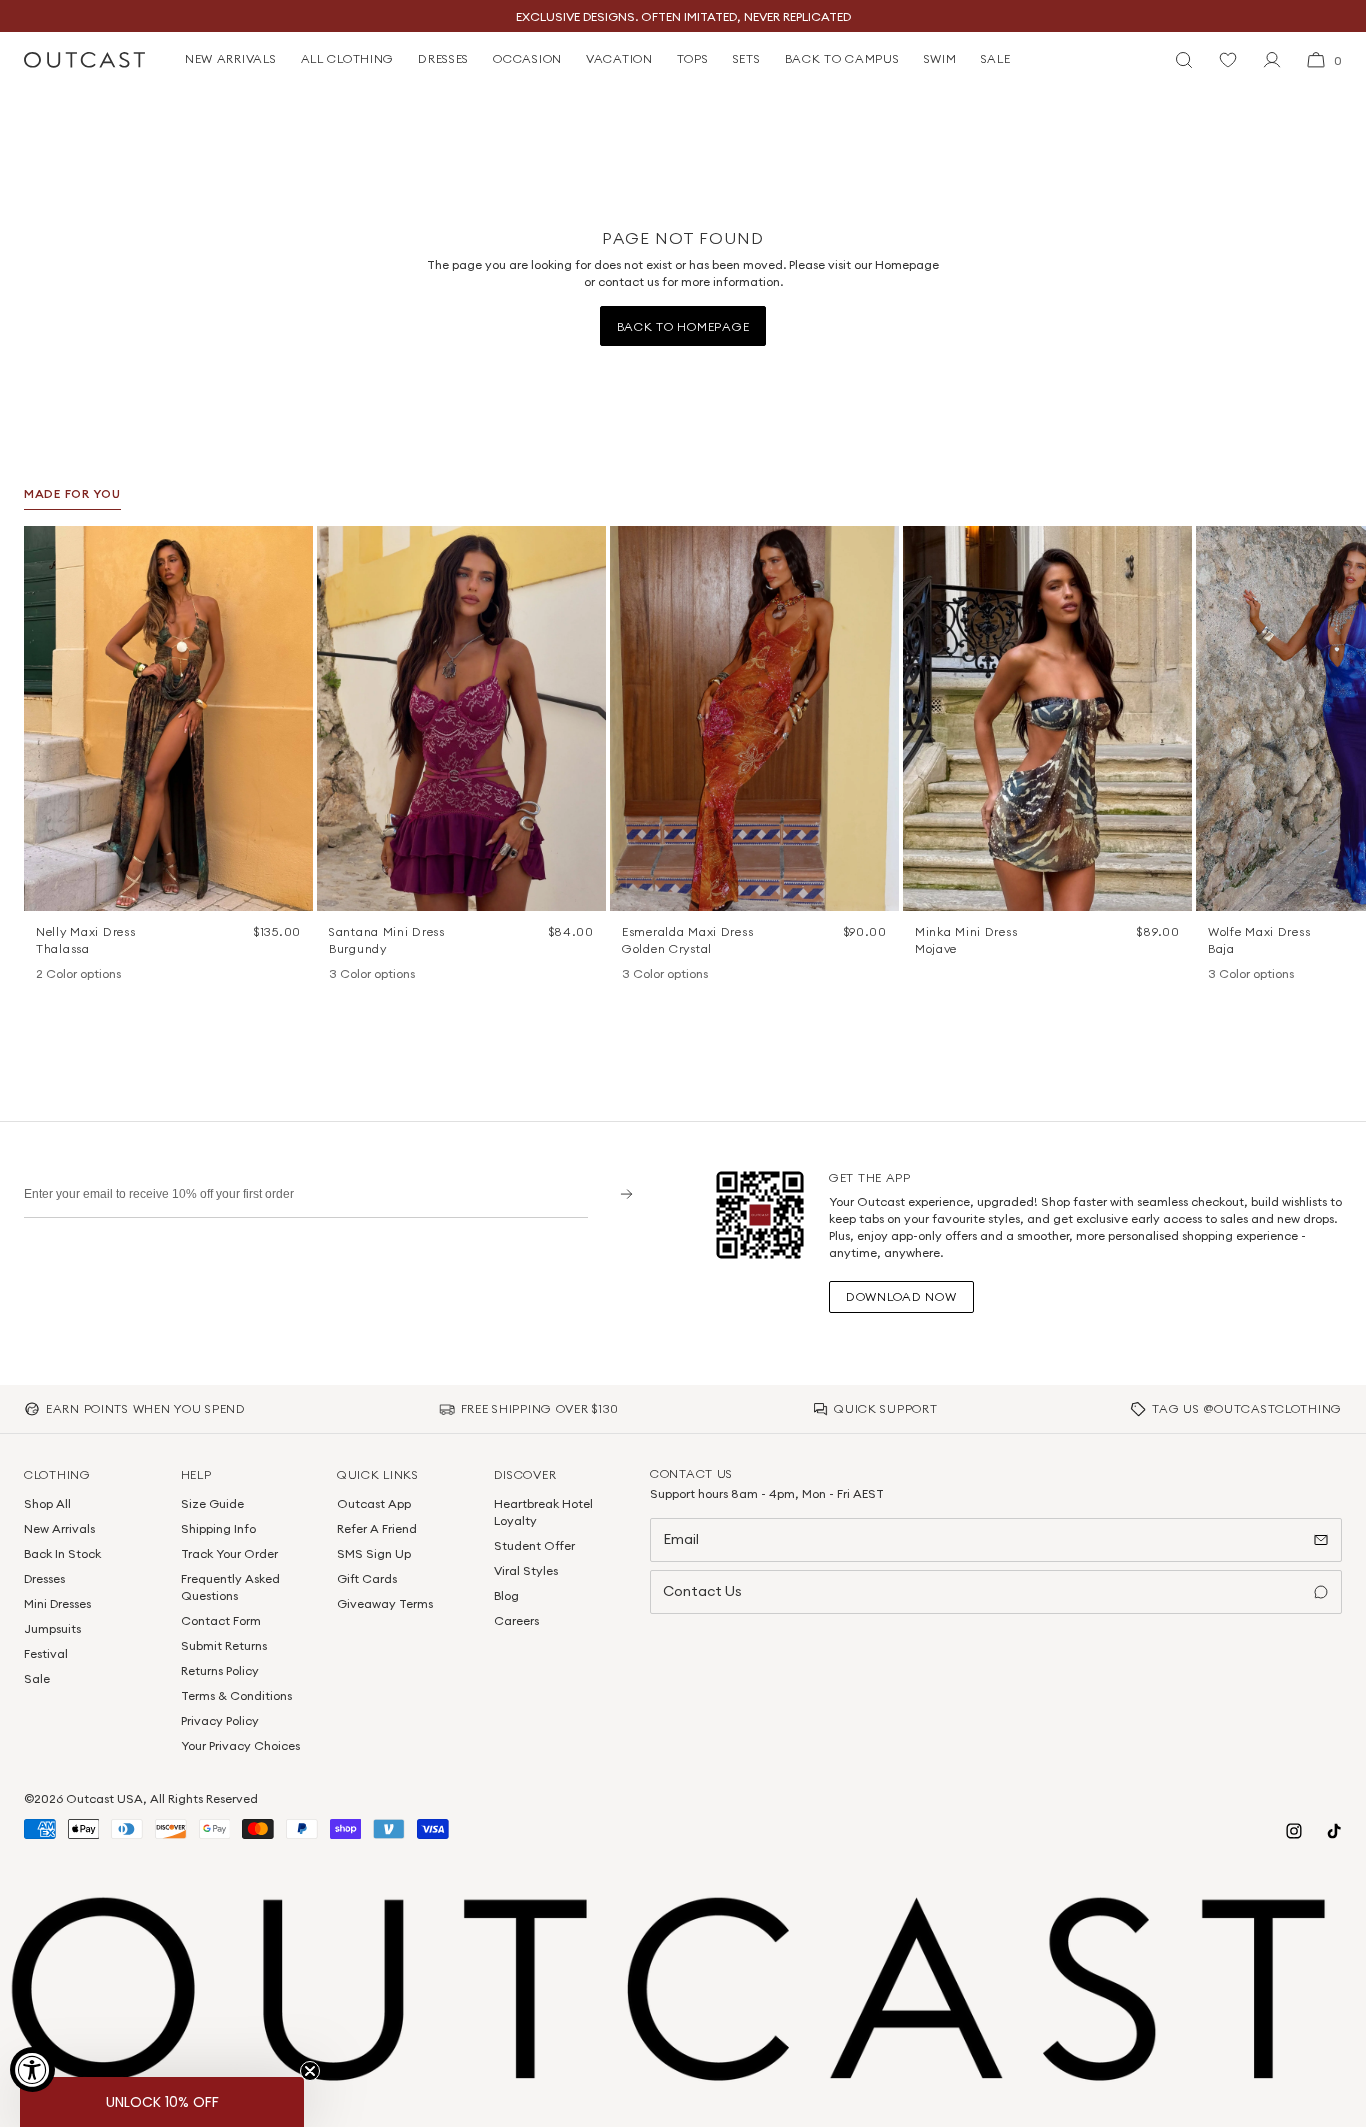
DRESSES (443, 58)
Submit (619, 1193)
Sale (37, 1678)
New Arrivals (59, 1528)
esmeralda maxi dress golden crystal (687, 940)
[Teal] (391, 975)
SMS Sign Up (374, 1553)
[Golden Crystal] (684, 975)
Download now (901, 1296)
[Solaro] (1270, 975)
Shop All (47, 1503)
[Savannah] (1244, 975)
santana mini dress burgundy (387, 940)
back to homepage (683, 326)
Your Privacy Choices (240, 1745)
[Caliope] (632, 975)
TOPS (693, 58)
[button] (291, 548)
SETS (747, 58)
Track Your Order (229, 1553)
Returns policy (220, 1670)
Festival (46, 1653)
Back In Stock (62, 1553)
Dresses (44, 1578)
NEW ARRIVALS (231, 58)
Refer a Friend (377, 1528)
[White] (72, 975)
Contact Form (221, 1620)
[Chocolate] (658, 975)
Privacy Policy (220, 1720)
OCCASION (527, 58)
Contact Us (702, 1591)
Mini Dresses (57, 1603)
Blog (506, 1595)
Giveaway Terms (385, 1603)
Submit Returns (224, 1645)
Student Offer (534, 1545)
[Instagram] (1294, 1831)
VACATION (619, 58)
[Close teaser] (310, 2071)
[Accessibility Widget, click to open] (32, 2069)
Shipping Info (218, 1528)
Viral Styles (526, 1570)
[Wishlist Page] (1228, 60)
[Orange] (365, 975)
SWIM (940, 58)
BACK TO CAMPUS (842, 58)
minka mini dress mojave (966, 940)
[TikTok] (1334, 1831)
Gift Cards (367, 1578)
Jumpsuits (52, 1628)
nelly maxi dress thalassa (86, 940)
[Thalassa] (46, 975)
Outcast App (374, 1503)
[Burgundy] (339, 975)
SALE (996, 58)
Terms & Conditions (236, 1695)
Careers (516, 1620)
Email (681, 1539)
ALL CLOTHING (348, 58)
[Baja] (1218, 975)
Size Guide (212, 1503)
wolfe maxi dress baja (1259, 940)
